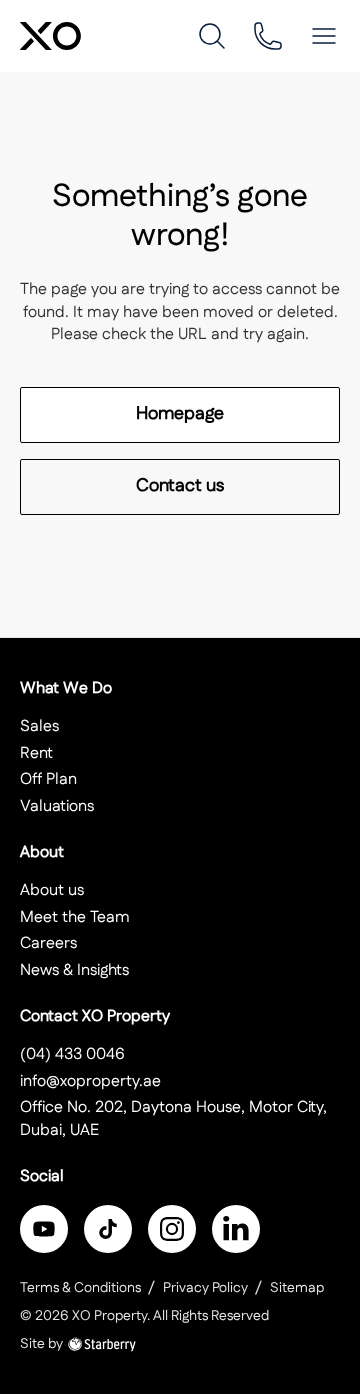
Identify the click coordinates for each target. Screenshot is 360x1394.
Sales (39, 726)
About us (52, 890)
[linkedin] (236, 1229)
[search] (212, 35)
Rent (36, 753)
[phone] (268, 35)
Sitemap (297, 1288)
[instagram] (172, 1229)
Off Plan (48, 779)
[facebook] (44, 1229)
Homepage (180, 414)
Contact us (180, 486)
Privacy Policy (205, 1288)
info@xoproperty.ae (90, 1081)
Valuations (57, 806)
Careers (48, 943)
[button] (324, 36)
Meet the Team (75, 917)
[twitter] (108, 1229)
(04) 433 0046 (72, 1054)
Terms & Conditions (80, 1288)
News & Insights (74, 970)
